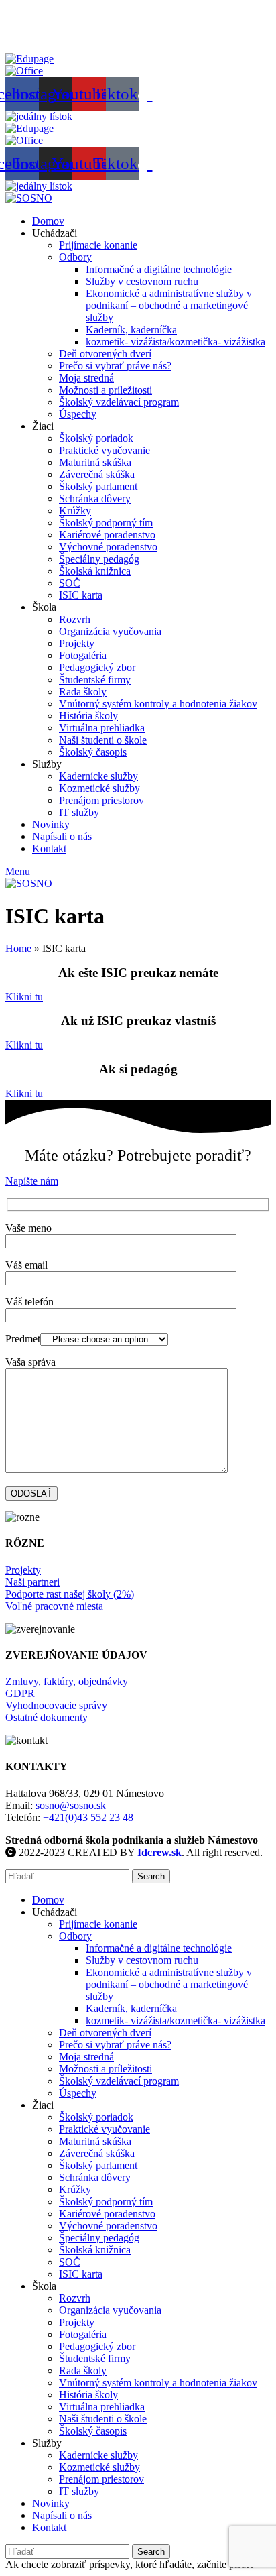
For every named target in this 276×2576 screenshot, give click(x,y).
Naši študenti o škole (103, 740)
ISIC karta (81, 595)
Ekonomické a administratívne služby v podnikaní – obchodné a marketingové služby (169, 305)
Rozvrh (75, 619)
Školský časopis (93, 752)
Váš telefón (29, 1302)
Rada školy (83, 692)
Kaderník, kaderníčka (131, 330)
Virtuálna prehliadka (102, 728)
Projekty (77, 643)
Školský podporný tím (106, 523)
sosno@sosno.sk (71, 1805)
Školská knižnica (95, 571)
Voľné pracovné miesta (54, 1606)
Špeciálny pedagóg (99, 559)
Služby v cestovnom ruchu (142, 281)
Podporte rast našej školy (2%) (70, 1594)
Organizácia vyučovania (110, 631)
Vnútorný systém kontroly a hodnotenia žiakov (158, 704)
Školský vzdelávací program (119, 402)
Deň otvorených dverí (105, 354)
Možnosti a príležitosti (106, 390)
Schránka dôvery (95, 499)
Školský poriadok (96, 438)
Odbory (75, 257)
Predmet (23, 1339)
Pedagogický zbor (97, 667)
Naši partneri (32, 1582)
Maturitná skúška (95, 462)
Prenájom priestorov (101, 800)
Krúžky (75, 511)
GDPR (20, 1693)
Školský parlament (98, 486)
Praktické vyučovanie (105, 450)
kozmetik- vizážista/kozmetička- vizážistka (176, 342)
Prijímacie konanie (98, 245)
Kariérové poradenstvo (107, 535)
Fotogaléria (83, 655)
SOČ (70, 583)
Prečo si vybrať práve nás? (115, 366)
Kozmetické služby (99, 788)
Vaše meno (28, 1228)
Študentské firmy (95, 680)
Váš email (26, 1265)
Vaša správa (30, 1362)
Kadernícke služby (98, 776)
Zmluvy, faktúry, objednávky (67, 1681)
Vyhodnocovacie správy (56, 1705)
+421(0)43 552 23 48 (88, 1817)
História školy (88, 716)
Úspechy (78, 414)
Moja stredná (86, 378)
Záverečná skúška (97, 474)
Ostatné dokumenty (47, 1717)
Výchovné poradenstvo (108, 547)
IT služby (79, 812)
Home (18, 948)
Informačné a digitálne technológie (159, 269)
